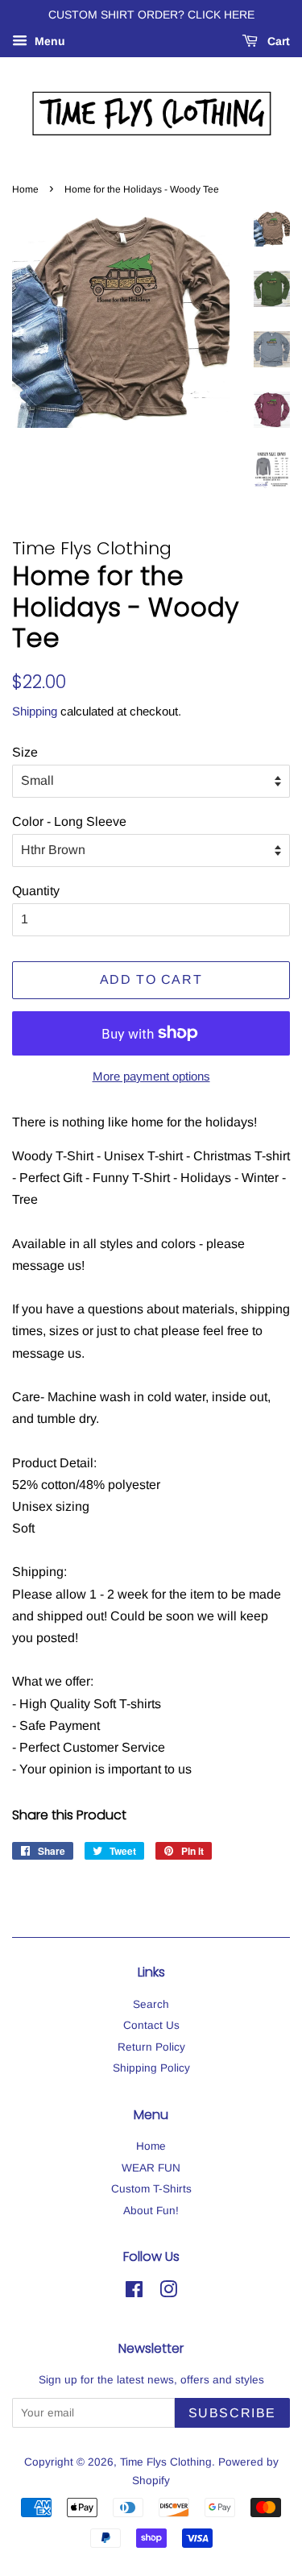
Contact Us (151, 2025)
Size (25, 752)
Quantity (36, 891)
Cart (277, 41)
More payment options (151, 1076)
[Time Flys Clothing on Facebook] (134, 2293)
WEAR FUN (151, 2168)
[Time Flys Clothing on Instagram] (168, 2293)
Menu (48, 41)
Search (151, 2004)
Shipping (35, 711)
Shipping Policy (151, 2068)
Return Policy (151, 2047)
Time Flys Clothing (166, 2462)
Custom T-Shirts (151, 2189)
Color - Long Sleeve (69, 821)
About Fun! (151, 2211)
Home (25, 189)
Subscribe (232, 2413)
